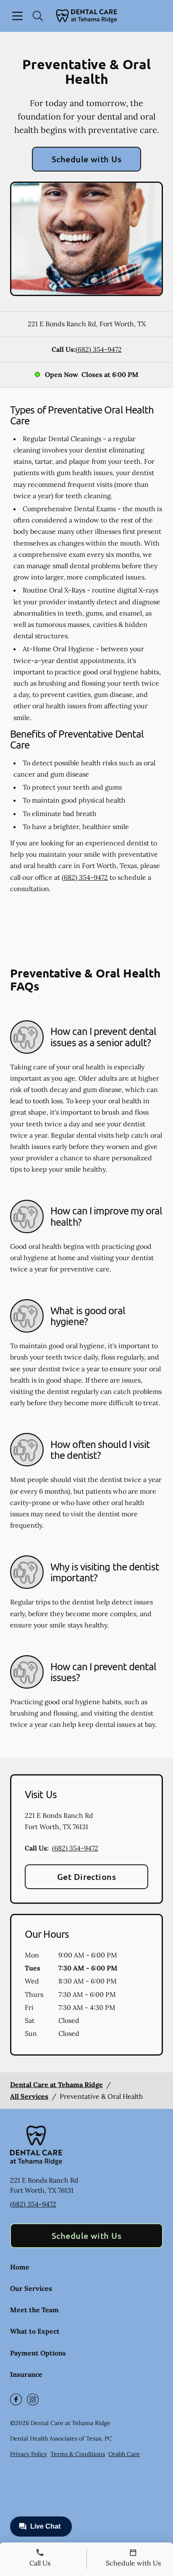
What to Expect (35, 2331)
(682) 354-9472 (99, 349)
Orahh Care (124, 2454)
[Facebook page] (16, 2399)
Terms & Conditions (78, 2454)
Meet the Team (34, 2310)
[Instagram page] (33, 2399)
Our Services (31, 2288)
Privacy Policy (29, 2454)
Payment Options (38, 2353)
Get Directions (87, 1877)
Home (20, 2267)
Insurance (26, 2374)
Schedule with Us (87, 159)
